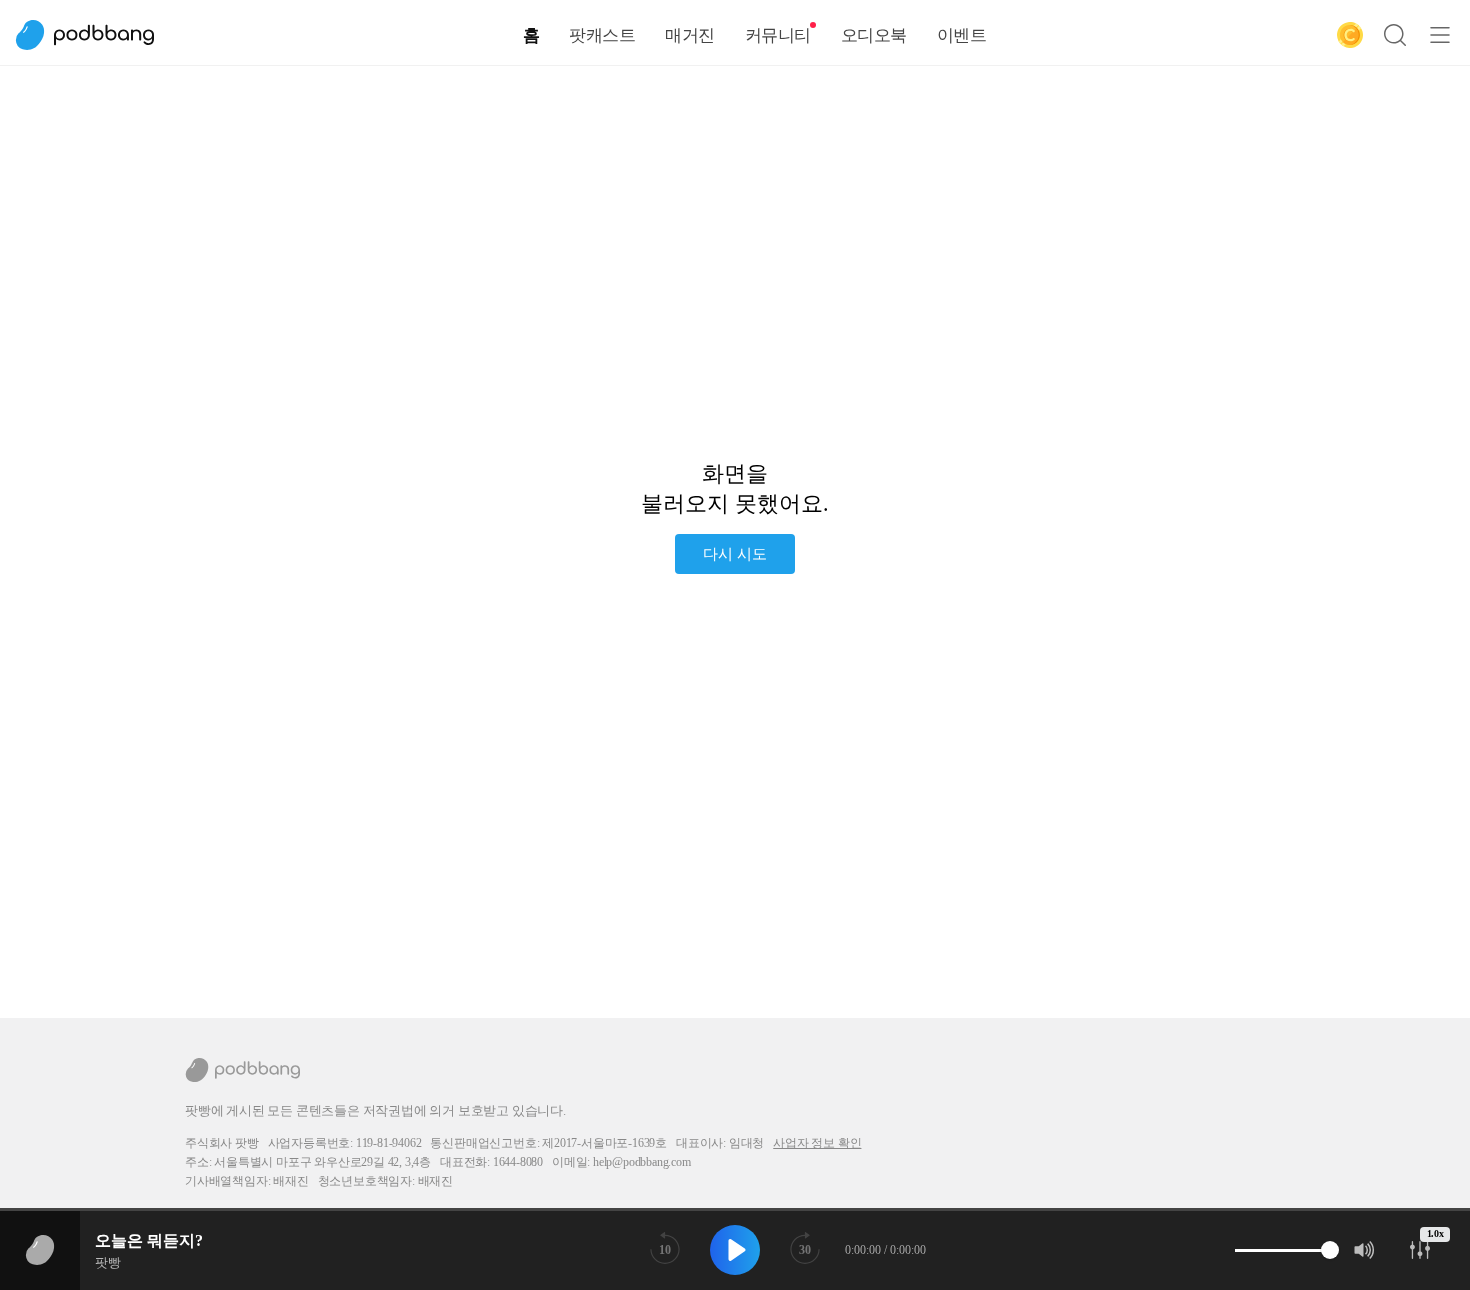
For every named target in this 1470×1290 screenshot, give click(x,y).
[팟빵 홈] (95, 35)
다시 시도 (735, 554)
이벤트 (962, 35)
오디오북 (874, 35)
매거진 (690, 35)
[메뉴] (1440, 35)
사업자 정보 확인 (817, 1143)
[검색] (1395, 35)
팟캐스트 (602, 35)
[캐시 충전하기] (1350, 35)
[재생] (735, 1250)
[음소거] (1365, 1250)
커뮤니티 (778, 35)
